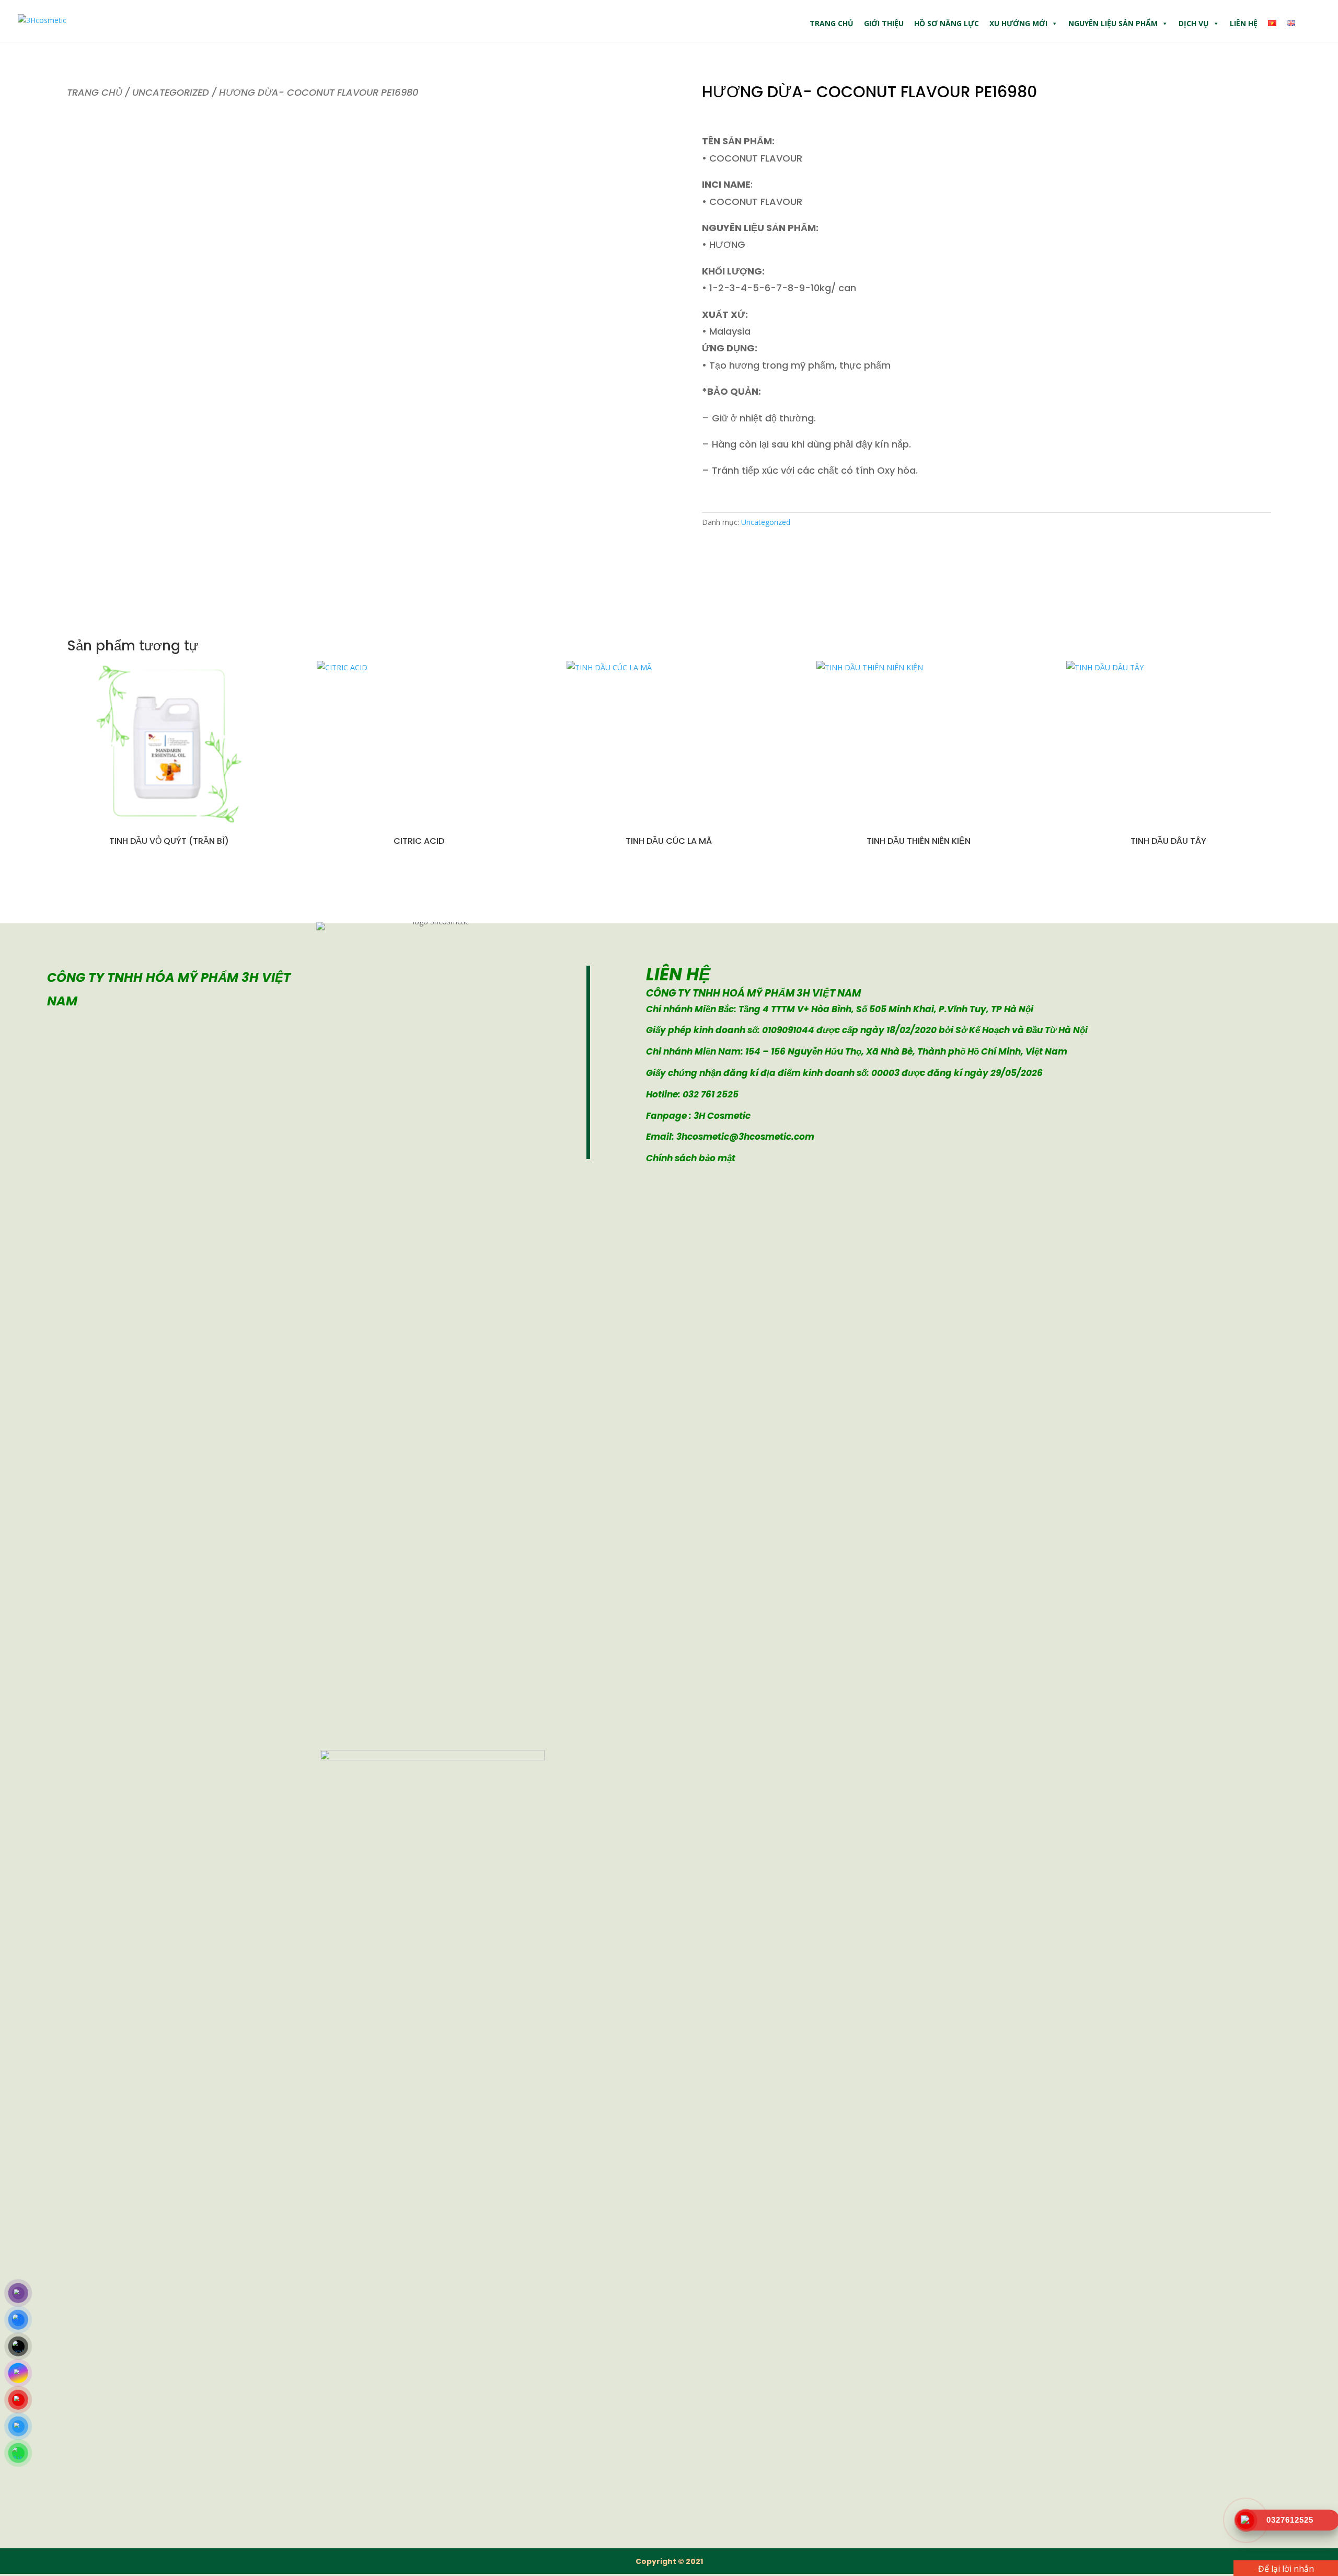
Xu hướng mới (1018, 23)
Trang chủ (832, 23)
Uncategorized (171, 92)
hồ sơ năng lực (947, 23)
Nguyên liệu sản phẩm (1113, 23)
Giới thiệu (884, 23)
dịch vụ (1194, 23)
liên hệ (1244, 23)
